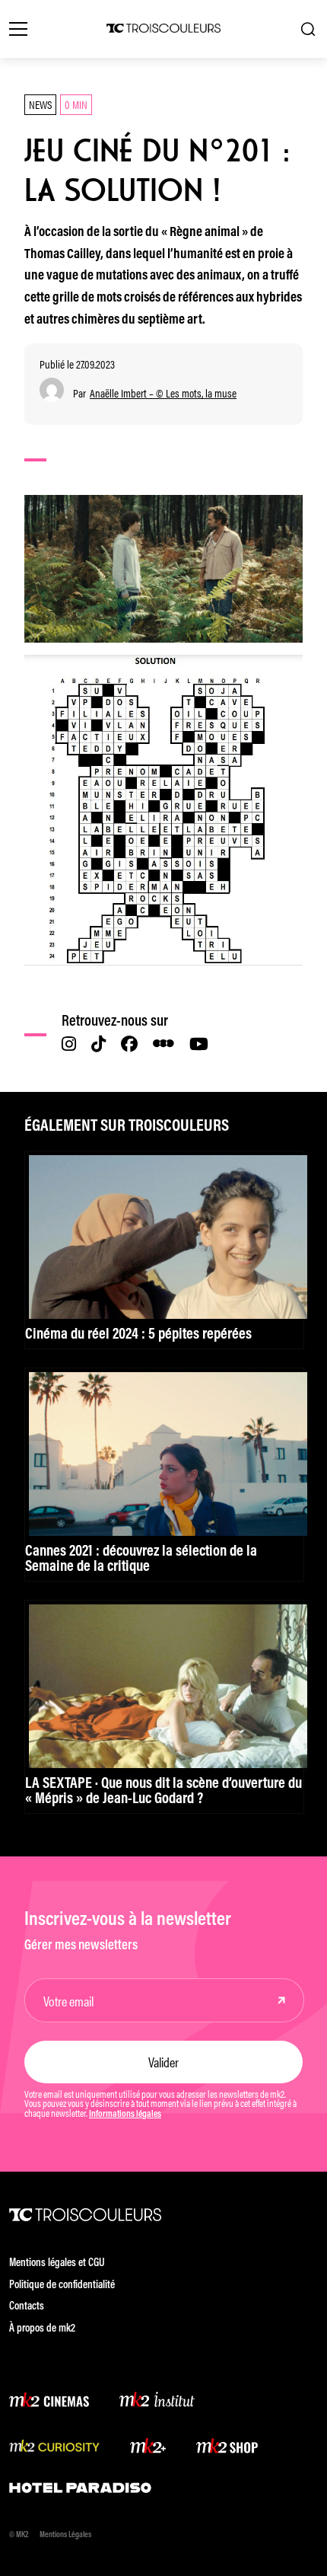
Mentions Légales (65, 2535)
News (40, 104)
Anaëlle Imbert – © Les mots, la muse (163, 393)
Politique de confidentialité (62, 2286)
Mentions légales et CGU (57, 2263)
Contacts (27, 2307)
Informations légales (125, 2115)
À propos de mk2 (42, 2329)
